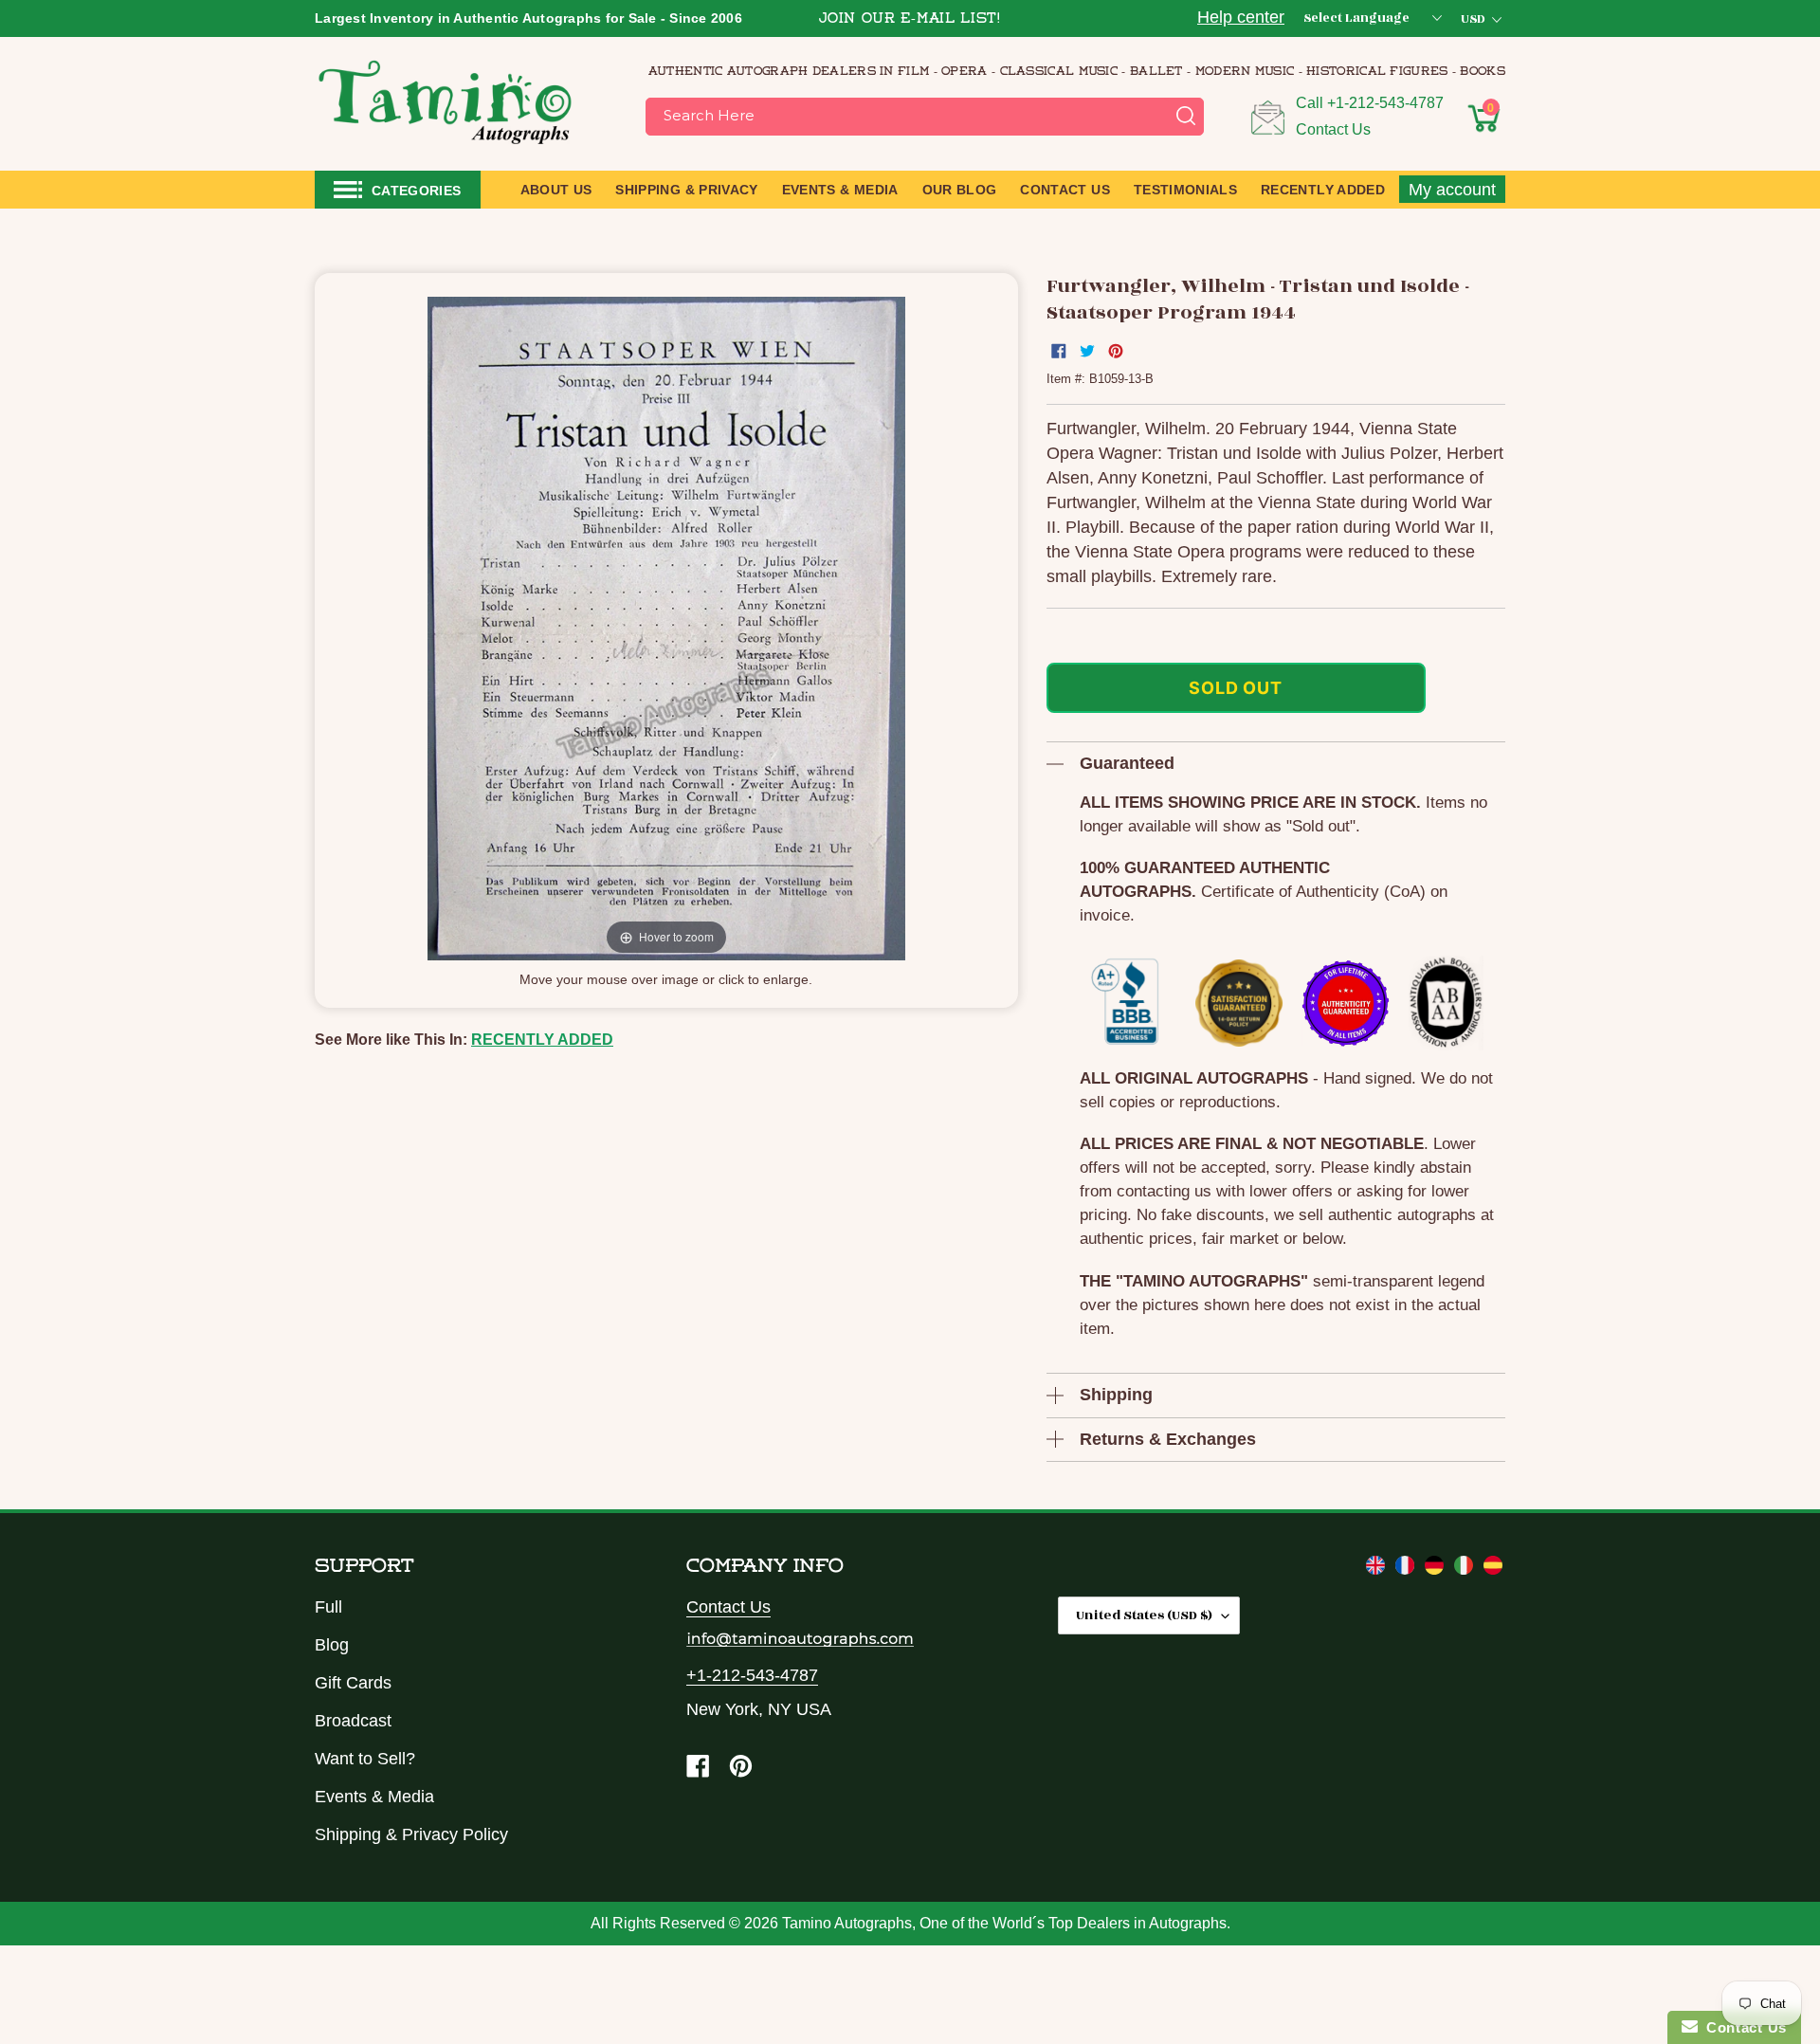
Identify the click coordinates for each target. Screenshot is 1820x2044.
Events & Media (374, 1797)
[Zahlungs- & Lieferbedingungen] (1437, 1569)
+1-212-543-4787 (1385, 103)
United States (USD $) (1144, 1615)
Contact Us (1333, 129)
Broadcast (353, 1721)
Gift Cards (353, 1683)
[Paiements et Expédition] (1407, 1569)
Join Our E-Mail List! (910, 19)
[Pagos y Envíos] (1493, 1569)
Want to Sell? (365, 1759)
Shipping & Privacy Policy (411, 1834)
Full (328, 1607)
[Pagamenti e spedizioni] (1466, 1569)
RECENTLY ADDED (542, 1040)
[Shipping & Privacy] (1378, 1569)
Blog (332, 1645)
